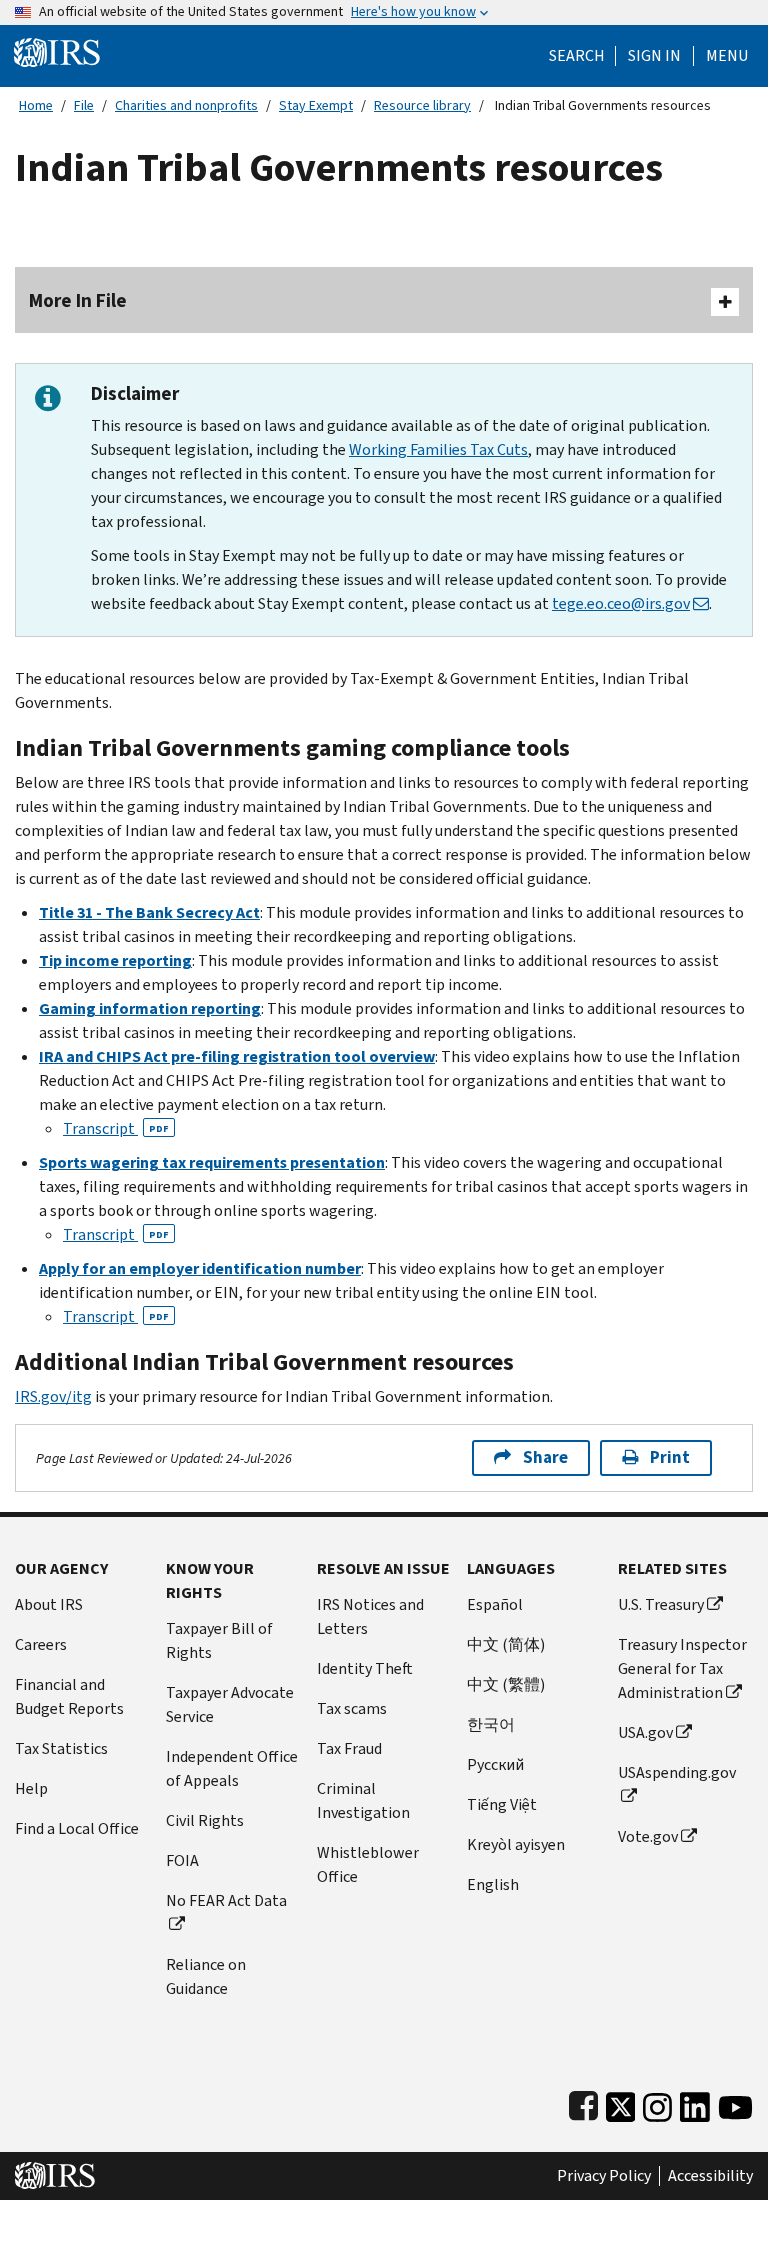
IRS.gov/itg (53, 1396)
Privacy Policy (604, 2176)
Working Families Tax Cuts (438, 449)
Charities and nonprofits (186, 105)
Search (577, 56)
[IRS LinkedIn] (695, 2102)
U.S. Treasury (661, 1604)
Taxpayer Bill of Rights (219, 1640)
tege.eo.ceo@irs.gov (621, 603)
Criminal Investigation (363, 1800)
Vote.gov (648, 1836)
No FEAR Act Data (226, 1900)
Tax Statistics (61, 1748)
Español (495, 1604)
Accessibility (710, 2176)
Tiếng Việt (502, 1804)
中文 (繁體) (506, 1684)
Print (670, 1457)
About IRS (49, 1604)
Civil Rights (205, 1820)
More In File (78, 300)
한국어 (491, 1724)
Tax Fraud (349, 1748)
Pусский (495, 1764)
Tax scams (352, 1708)
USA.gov (645, 1732)
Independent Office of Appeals (232, 1768)
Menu (727, 56)
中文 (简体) (506, 1644)
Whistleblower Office (368, 1864)
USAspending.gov (677, 1772)
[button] (654, 56)
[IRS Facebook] (583, 2102)
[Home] (57, 51)
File (84, 105)
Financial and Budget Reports (69, 1696)
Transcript (116, 1128)
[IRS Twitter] (621, 2102)
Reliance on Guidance (206, 1976)
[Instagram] (657, 2102)
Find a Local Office (77, 1828)
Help (31, 1788)
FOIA (182, 1860)
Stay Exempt (316, 105)
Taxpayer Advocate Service (230, 1704)
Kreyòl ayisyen (516, 1844)
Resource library (422, 105)
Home (36, 105)
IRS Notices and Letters (370, 1616)
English (493, 1884)
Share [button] (545, 1457)
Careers (41, 1644)
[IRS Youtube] (735, 2102)
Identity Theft (365, 1668)
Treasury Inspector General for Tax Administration (682, 1668)
